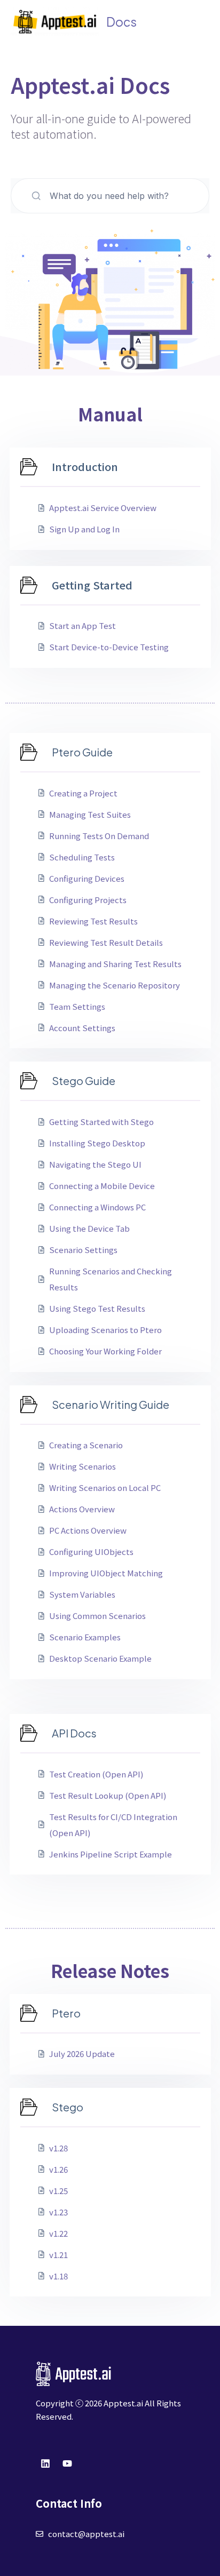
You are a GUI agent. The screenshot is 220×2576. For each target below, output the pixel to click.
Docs (121, 22)
